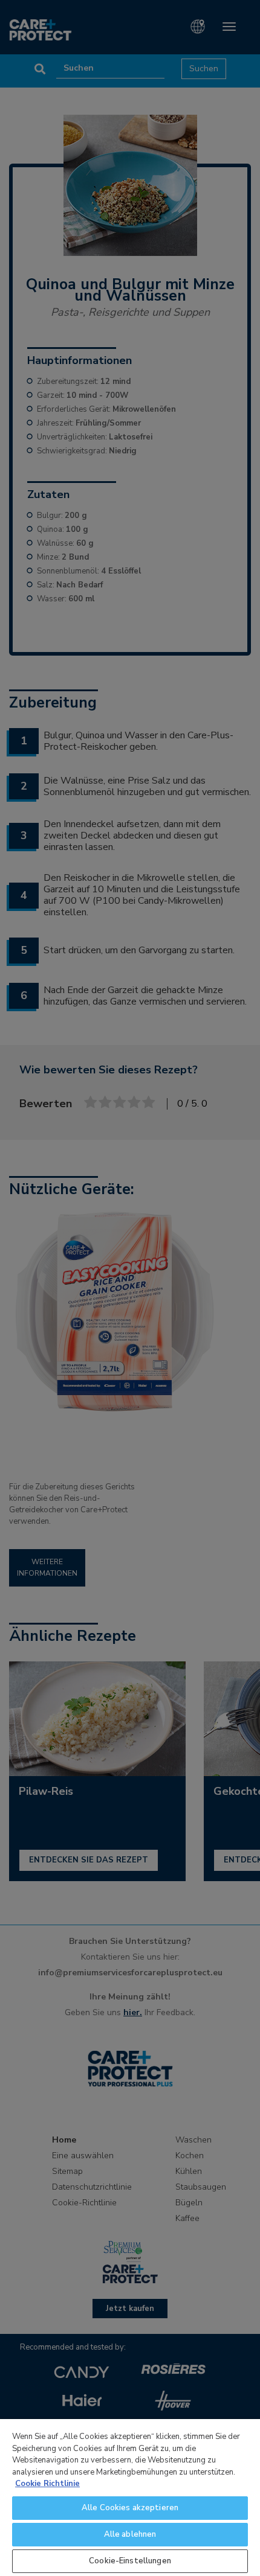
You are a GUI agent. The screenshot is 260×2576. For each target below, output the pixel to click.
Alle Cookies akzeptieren (130, 2508)
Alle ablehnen (130, 2534)
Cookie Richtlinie (47, 2484)
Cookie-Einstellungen (130, 2561)
